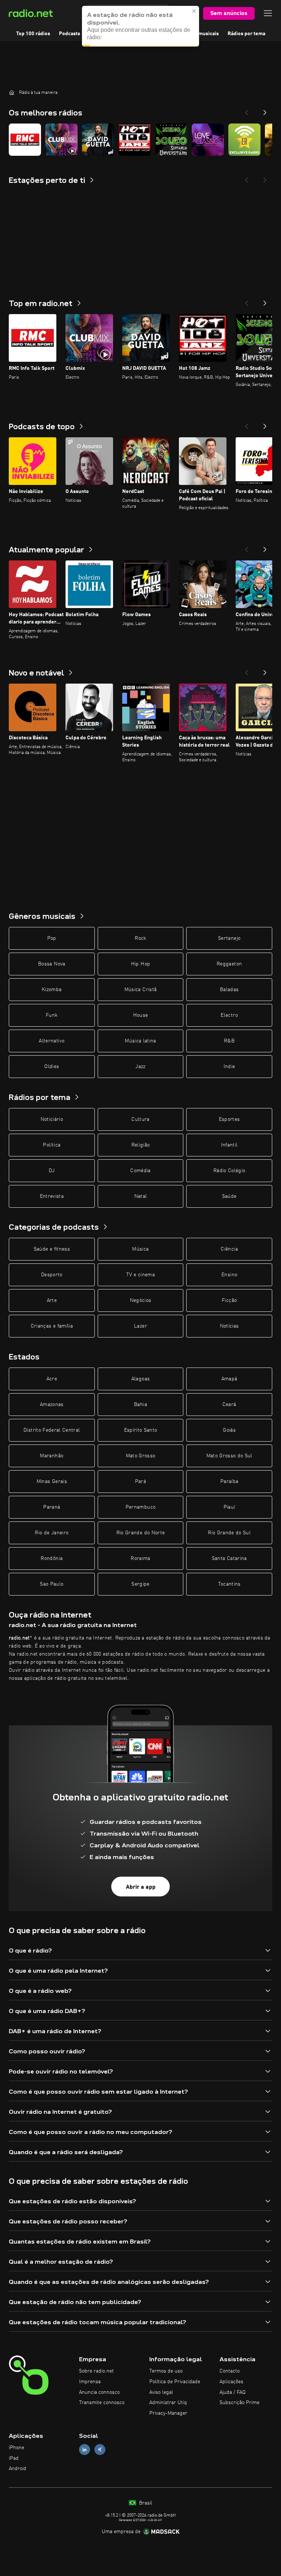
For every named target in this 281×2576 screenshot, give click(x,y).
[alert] (140, 26)
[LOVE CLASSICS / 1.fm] (208, 140)
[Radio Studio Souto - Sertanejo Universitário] (171, 140)
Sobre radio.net (96, 2371)
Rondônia (52, 1559)
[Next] (265, 110)
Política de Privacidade (175, 2382)
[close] (194, 11)
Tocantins (229, 1584)
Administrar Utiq (168, 2403)
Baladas (229, 990)
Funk (52, 1015)
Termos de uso (166, 2371)
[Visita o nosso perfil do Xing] (100, 2449)
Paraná (52, 1507)
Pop (52, 938)
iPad (14, 2458)
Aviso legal (161, 2392)
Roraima (140, 1559)
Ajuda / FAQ (233, 2392)
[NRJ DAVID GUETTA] (98, 140)
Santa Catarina (229, 1559)
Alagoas (140, 1379)
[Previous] (247, 110)
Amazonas (52, 1405)
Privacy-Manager (168, 2413)
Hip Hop (140, 964)
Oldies (52, 1067)
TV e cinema (140, 1275)
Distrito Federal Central (52, 1430)
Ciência (229, 1249)
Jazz (140, 1067)
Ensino (229, 1275)
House (141, 1015)
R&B (229, 1041)
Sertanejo (229, 938)
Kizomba (52, 990)
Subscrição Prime (239, 2403)
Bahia (140, 1405)
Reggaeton (229, 964)
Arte (52, 1300)
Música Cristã (141, 990)
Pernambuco (141, 1507)
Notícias (229, 1326)
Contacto (230, 2371)
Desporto (52, 1275)
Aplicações (231, 2382)
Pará (140, 1482)
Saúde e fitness (52, 1249)
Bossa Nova (52, 964)
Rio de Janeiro (52, 1533)
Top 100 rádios (33, 34)
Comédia (140, 1171)
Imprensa (90, 2382)
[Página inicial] (12, 92)
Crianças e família (52, 1326)
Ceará (229, 1405)
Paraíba (229, 1482)
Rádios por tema (246, 34)
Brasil (145, 2503)
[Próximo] (265, 301)
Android (18, 2469)
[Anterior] (247, 301)
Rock (140, 938)
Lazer (140, 1326)
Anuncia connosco (99, 2392)
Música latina (140, 1041)
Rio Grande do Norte (141, 1533)
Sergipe (140, 1584)
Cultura (140, 1119)
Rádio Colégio (229, 1171)
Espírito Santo (141, 1430)
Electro (229, 1015)
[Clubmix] (61, 140)
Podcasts (70, 34)
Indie (229, 1067)
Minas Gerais (52, 1482)
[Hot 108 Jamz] (135, 140)
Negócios (141, 1300)
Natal (141, 1196)
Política (52, 1145)
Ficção (229, 1300)
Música (140, 1249)
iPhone (16, 2448)
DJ (52, 1171)
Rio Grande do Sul (229, 1533)
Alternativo (52, 1041)
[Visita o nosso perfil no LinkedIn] (85, 2449)
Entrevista (52, 1196)
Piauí (229, 1507)
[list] (140, 140)
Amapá (229, 1379)
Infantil (229, 1145)
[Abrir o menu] (268, 13)
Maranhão (52, 1456)
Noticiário (52, 1119)
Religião (141, 1145)
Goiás (229, 1430)
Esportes (229, 1119)
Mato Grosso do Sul (229, 1456)
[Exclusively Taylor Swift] (244, 140)
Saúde (229, 1196)
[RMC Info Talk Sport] (25, 140)
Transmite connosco (102, 2403)
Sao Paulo (52, 1584)
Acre (52, 1379)
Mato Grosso (141, 1456)
